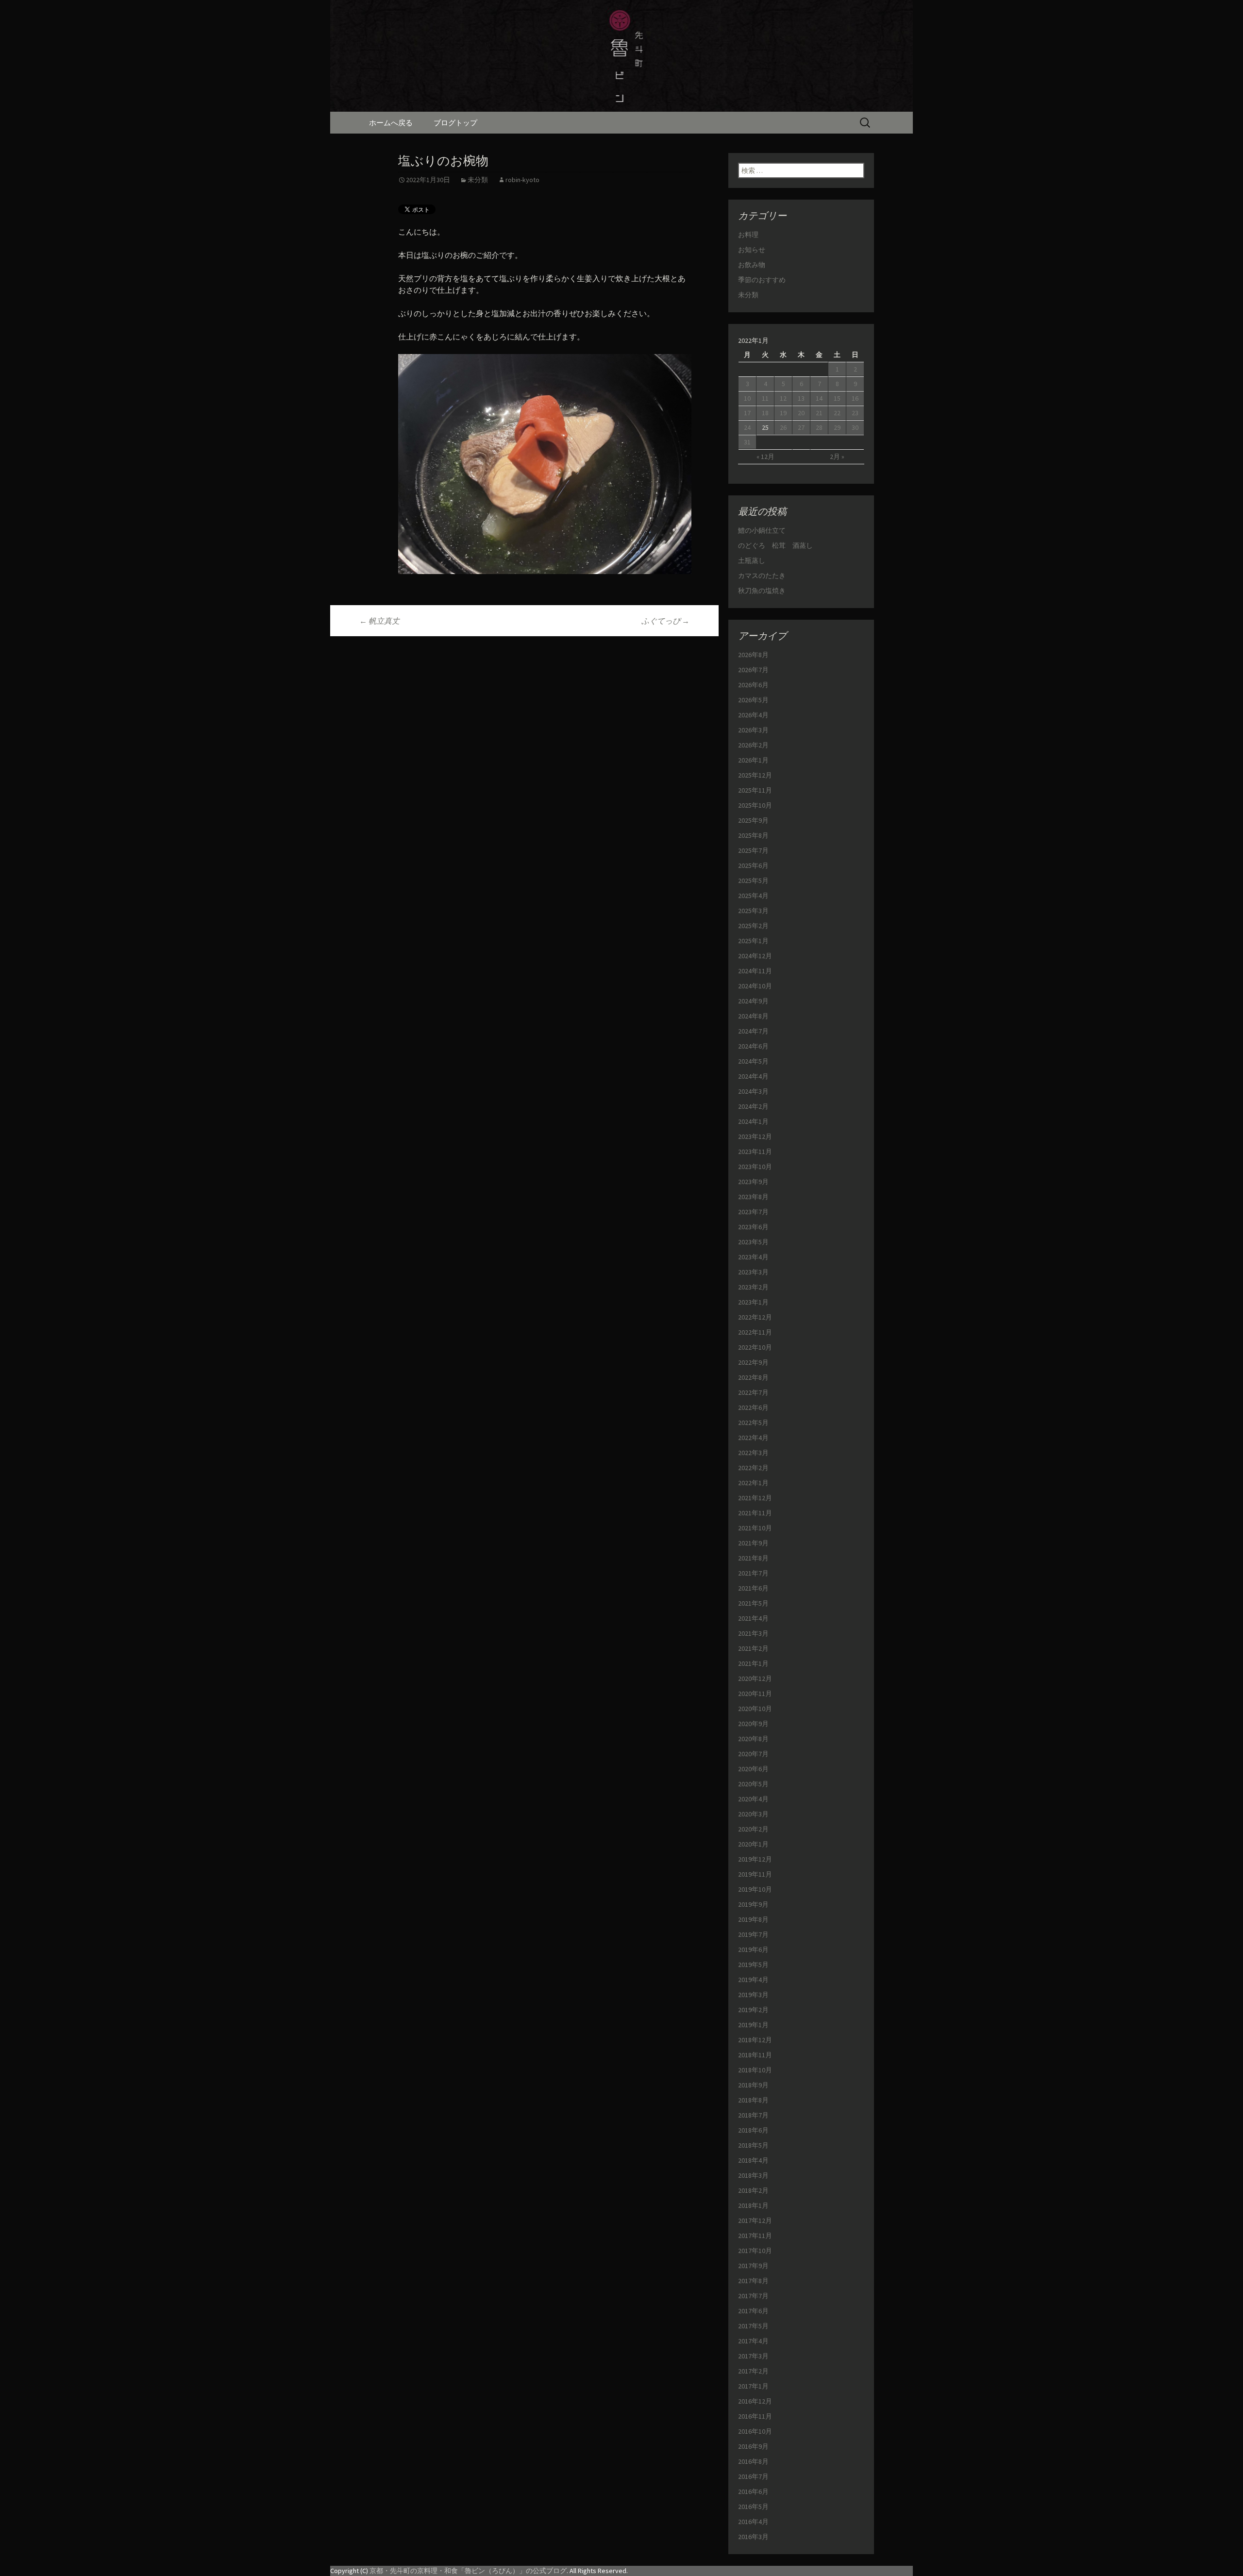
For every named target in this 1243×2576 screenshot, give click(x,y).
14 (819, 398)
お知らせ (752, 250)
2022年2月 (753, 1468)
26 (783, 427)
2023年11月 (755, 1152)
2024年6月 (753, 1046)
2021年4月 (753, 1618)
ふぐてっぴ (665, 621)
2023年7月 (753, 1212)
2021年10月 (755, 1528)
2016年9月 (753, 2446)
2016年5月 (753, 2507)
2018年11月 (755, 2055)
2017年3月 (753, 2356)
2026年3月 (753, 730)
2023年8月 (753, 1197)
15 (837, 398)
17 (747, 413)
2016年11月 (755, 2416)
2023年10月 (755, 1167)
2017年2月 (753, 2371)
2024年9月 (753, 1001)
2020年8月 (753, 1739)
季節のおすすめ (762, 280)
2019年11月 (755, 1874)
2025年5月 (753, 881)
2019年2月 (753, 2010)
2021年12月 (755, 1498)
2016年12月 (755, 2401)
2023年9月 (753, 1182)
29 (837, 427)
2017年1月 (753, 2386)
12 (783, 398)
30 (855, 427)
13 (801, 398)
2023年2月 (753, 1287)
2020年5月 (753, 1784)
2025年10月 (755, 805)
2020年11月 (755, 1694)
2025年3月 (753, 911)
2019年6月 (753, 1949)
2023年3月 (753, 1272)
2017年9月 (753, 2266)
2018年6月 (753, 2130)
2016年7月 (753, 2476)
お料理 (748, 235)
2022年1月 (753, 1483)
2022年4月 (753, 1438)
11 (765, 398)
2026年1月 (753, 760)
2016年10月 (755, 2431)
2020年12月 (755, 1678)
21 (819, 413)
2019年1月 (753, 2025)
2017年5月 (753, 2326)
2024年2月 (753, 1106)
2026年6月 (753, 685)
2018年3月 (753, 2175)
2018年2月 (753, 2190)
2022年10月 (755, 1347)
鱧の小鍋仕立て (765, 530)
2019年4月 (753, 1980)
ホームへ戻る (391, 123)
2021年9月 (753, 1543)
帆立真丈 (379, 621)
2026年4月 (753, 715)
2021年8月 (753, 1558)
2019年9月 (753, 1904)
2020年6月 (753, 1769)
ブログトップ (455, 123)
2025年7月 (753, 850)
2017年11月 (755, 2236)
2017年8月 (753, 2281)
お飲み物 (752, 265)
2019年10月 (755, 1889)
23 (855, 413)
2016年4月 (753, 2522)
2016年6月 (753, 2491)
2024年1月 (753, 1121)
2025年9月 (753, 820)
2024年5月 (753, 1061)
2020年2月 (753, 1829)
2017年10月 (755, 2251)
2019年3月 (753, 1995)
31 (747, 442)
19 (783, 413)
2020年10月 (755, 1709)
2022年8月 (753, 1377)
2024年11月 (755, 971)
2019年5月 (753, 1965)
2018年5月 (753, 2145)
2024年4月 (753, 1076)
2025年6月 (753, 865)
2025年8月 (753, 835)
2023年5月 (753, 1242)
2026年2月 (753, 745)
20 (801, 413)
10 (747, 398)
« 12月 (765, 457)
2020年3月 (753, 1814)
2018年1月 (753, 2205)
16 (855, 398)
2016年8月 (753, 2461)
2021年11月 (755, 1513)
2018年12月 (755, 2040)
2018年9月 (753, 2085)
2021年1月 (753, 1663)
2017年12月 (755, 2220)
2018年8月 (753, 2100)
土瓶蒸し (752, 560)
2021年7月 (753, 1573)
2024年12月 (755, 956)
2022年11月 (755, 1332)
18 (765, 413)
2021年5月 (753, 1603)
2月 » (837, 457)
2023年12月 (755, 1136)
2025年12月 (755, 775)
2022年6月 (753, 1407)
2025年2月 (753, 926)
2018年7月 (753, 2115)
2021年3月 (753, 1633)
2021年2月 (753, 1648)
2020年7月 (753, 1754)
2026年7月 (753, 670)
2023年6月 (753, 1227)
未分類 (478, 180)
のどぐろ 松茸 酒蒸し (775, 545)
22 (837, 413)
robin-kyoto (522, 180)
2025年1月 (753, 941)
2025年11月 (755, 790)
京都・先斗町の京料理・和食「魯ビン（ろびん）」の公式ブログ (468, 2571)
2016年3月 (753, 2537)
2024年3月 (753, 1091)
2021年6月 (753, 1588)
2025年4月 (753, 896)
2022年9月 (753, 1362)
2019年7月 (753, 1934)
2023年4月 (753, 1257)
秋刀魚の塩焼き (762, 591)
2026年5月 (753, 700)
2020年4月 (753, 1799)
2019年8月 (753, 1919)
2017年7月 (753, 2296)
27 (801, 427)
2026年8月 (753, 655)
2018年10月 (755, 2070)
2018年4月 (753, 2160)
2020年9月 (753, 1724)
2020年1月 (753, 1844)
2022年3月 (753, 1453)
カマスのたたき (762, 576)
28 (819, 427)
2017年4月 (753, 2341)
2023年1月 (753, 1302)
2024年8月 (753, 1016)
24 (747, 427)
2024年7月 (753, 1031)
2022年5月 (753, 1423)
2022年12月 (755, 1317)
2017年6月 (753, 2311)
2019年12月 (755, 1859)
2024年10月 (755, 986)
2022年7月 (753, 1392)
